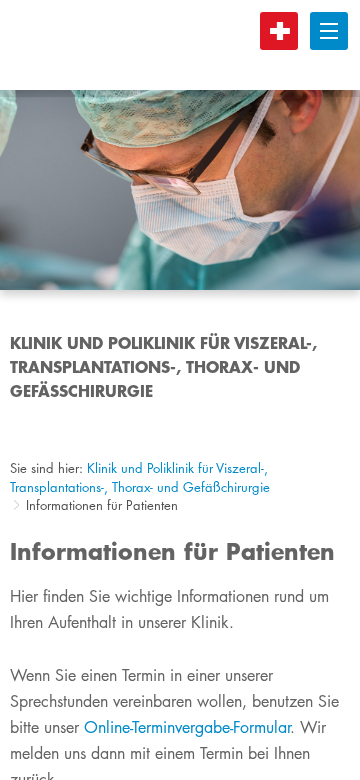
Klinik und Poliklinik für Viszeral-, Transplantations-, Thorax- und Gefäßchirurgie (140, 477)
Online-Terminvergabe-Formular (187, 727)
